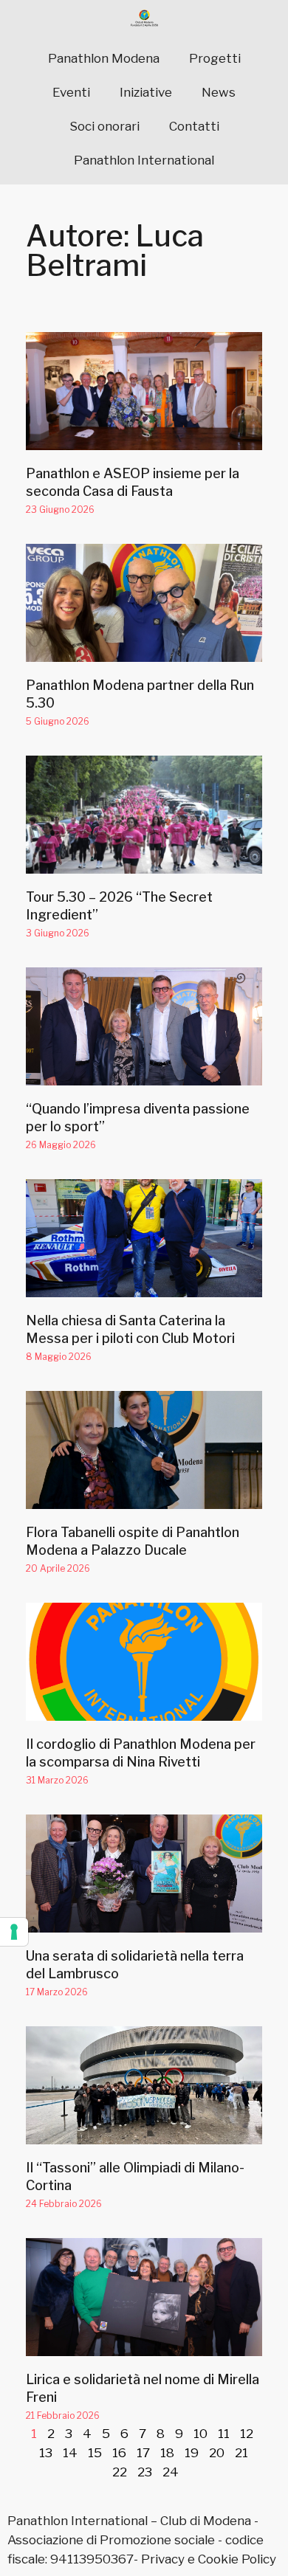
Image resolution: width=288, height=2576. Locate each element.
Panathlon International (144, 160)
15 (95, 2453)
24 (171, 2472)
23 (145, 2472)
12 (247, 2434)
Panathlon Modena (104, 58)
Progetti (215, 58)
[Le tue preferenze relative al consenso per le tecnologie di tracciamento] (14, 1932)
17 (143, 2453)
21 (241, 2453)
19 (192, 2453)
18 (167, 2453)
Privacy (163, 2559)
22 (120, 2472)
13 (46, 2453)
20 (217, 2453)
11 (224, 2434)
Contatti (194, 126)
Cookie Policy (237, 2559)
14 (70, 2453)
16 (119, 2453)
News (219, 92)
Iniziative (146, 92)
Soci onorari (104, 126)
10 (200, 2434)
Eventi (71, 92)
